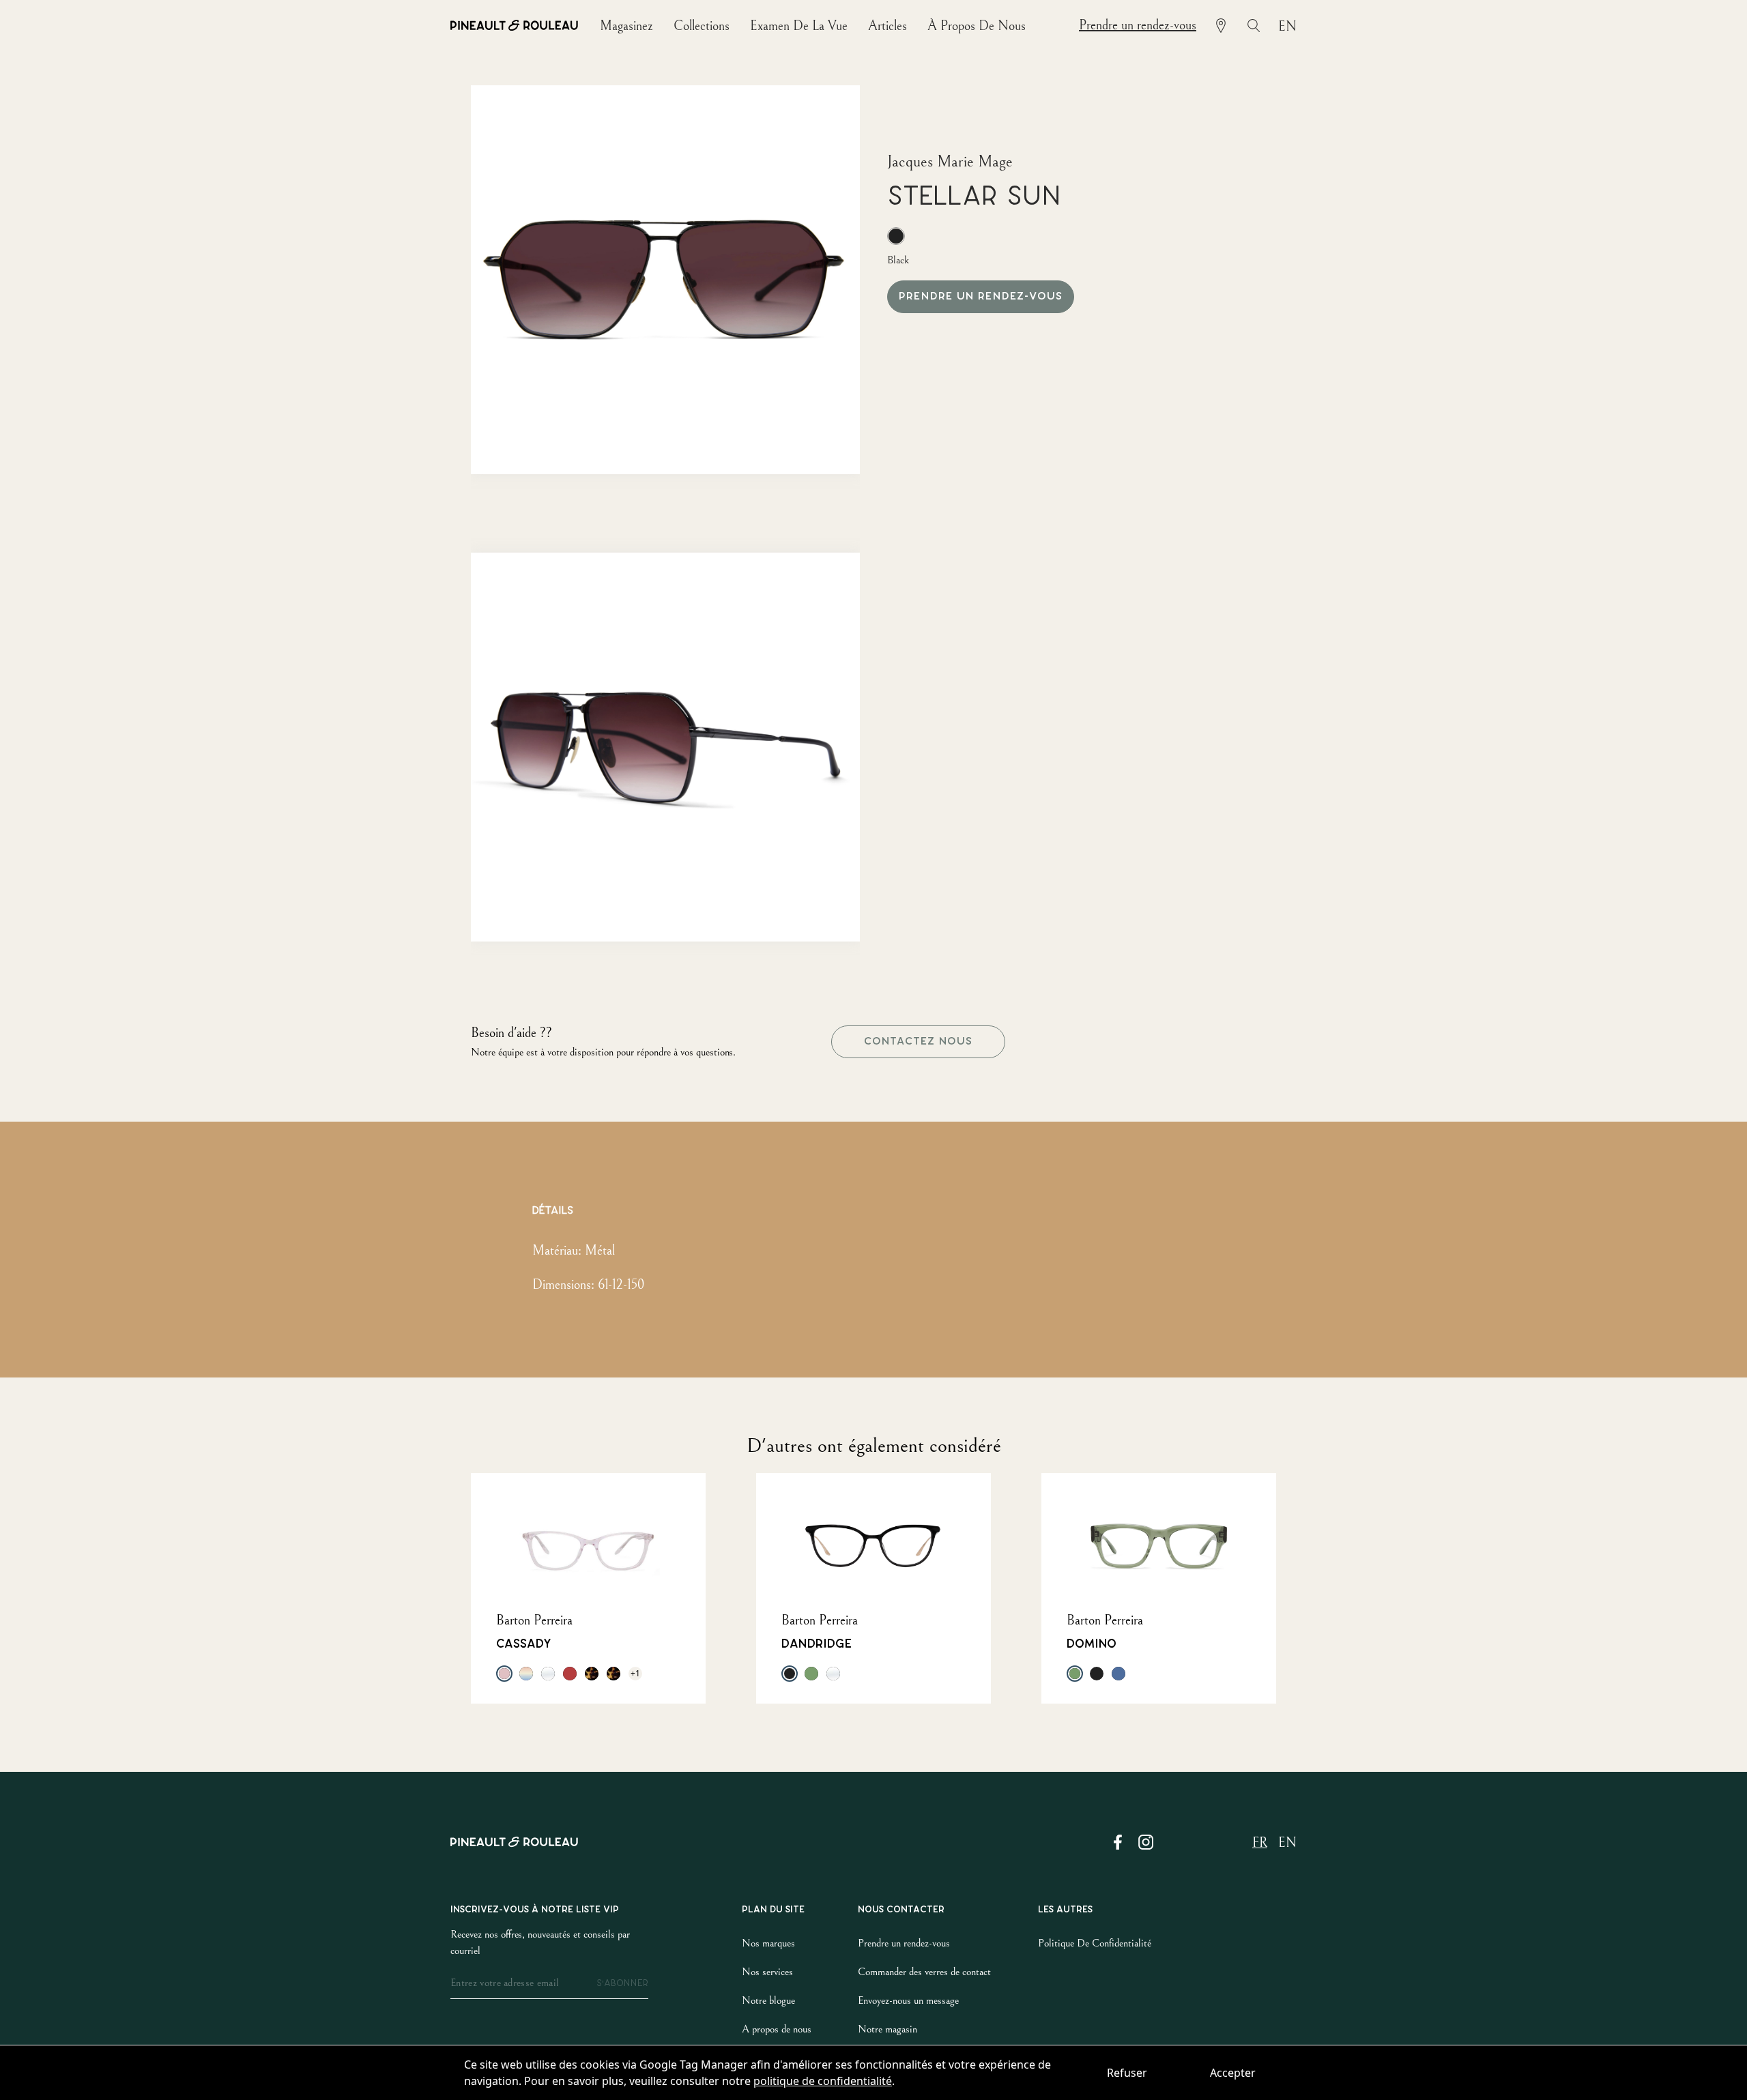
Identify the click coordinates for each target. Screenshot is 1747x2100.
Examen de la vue (799, 26)
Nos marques (768, 1943)
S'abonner (622, 1983)
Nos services (767, 1972)
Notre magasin (887, 2029)
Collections (702, 26)
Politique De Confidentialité (1095, 1943)
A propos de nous (777, 2029)
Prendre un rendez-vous (1138, 26)
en (1287, 27)
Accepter (1233, 2073)
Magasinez (626, 26)
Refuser (1127, 2073)
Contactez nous (918, 1041)
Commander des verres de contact (924, 1972)
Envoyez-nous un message (908, 2000)
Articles (887, 26)
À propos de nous (977, 26)
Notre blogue (768, 2000)
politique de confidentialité (823, 2081)
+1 (635, 1673)
